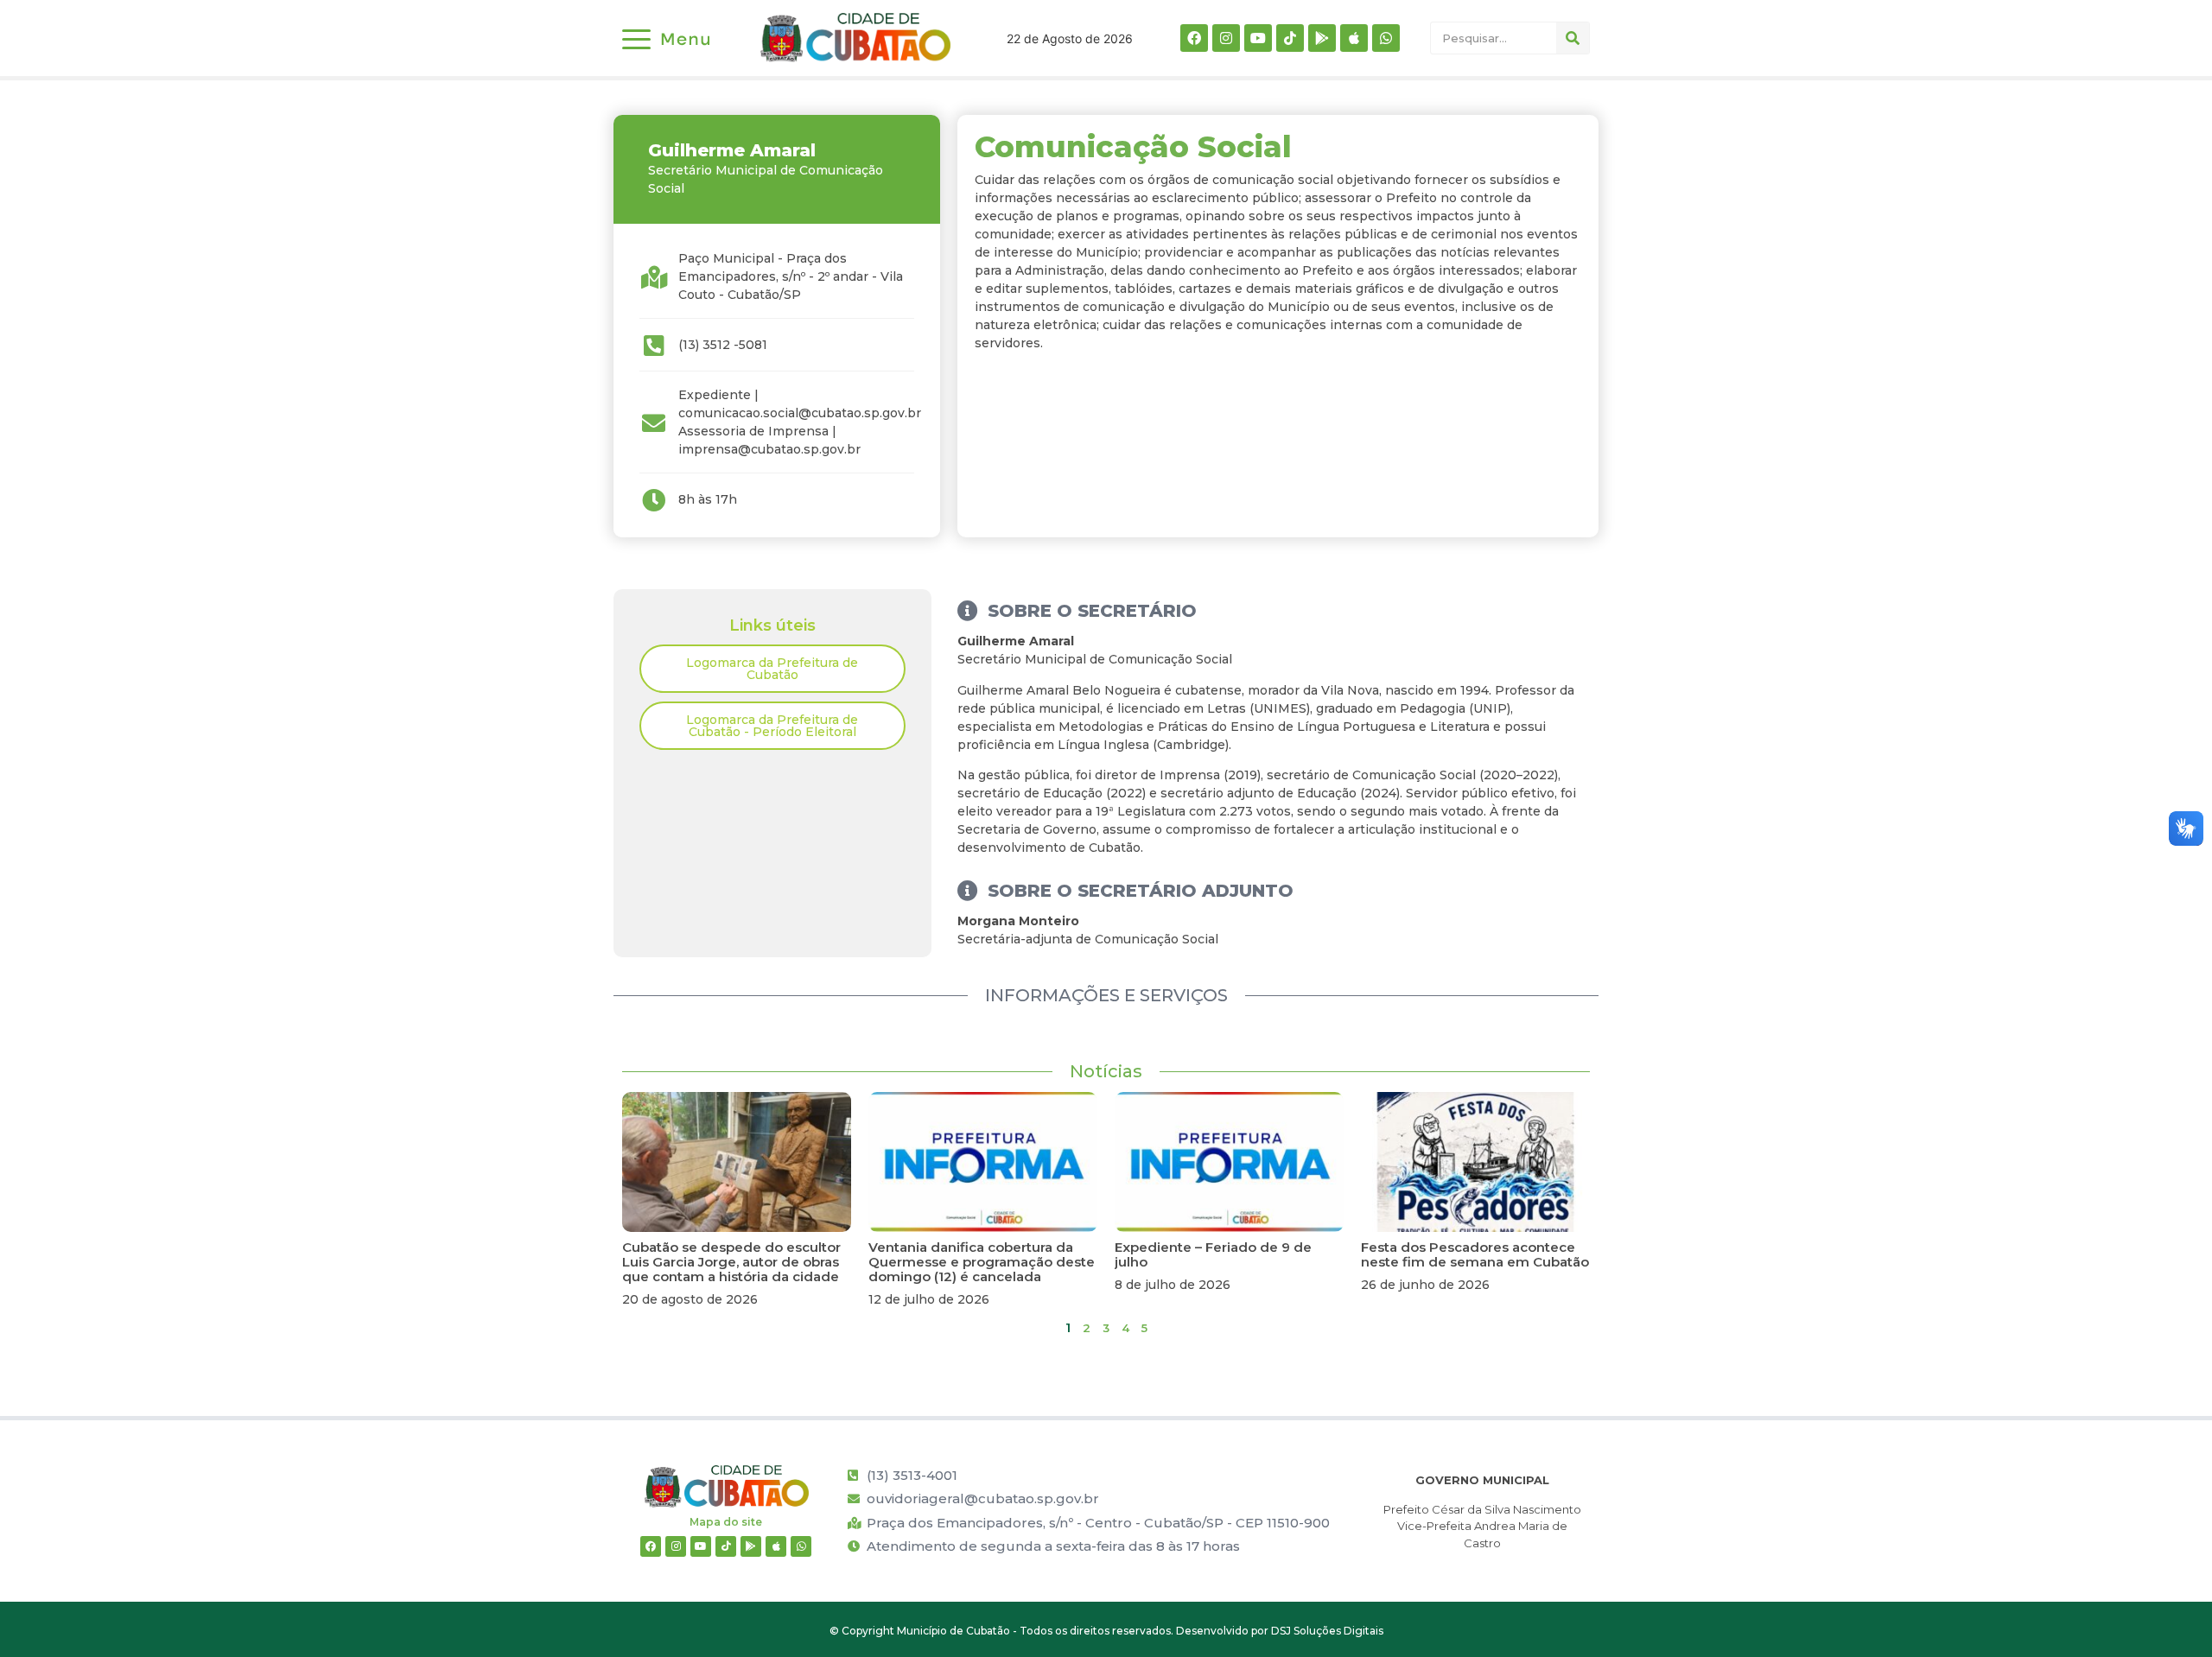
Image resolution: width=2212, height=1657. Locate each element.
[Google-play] (1322, 38)
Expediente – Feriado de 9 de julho (1213, 1254)
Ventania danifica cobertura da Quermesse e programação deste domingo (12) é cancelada (982, 1262)
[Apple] (1354, 38)
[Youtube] (1258, 38)
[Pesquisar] (1573, 38)
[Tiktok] (1290, 38)
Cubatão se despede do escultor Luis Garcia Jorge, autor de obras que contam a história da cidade (731, 1262)
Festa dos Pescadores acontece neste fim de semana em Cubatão (1475, 1254)
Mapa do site (726, 1522)
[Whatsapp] (1386, 38)
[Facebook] (1194, 38)
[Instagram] (1226, 38)
